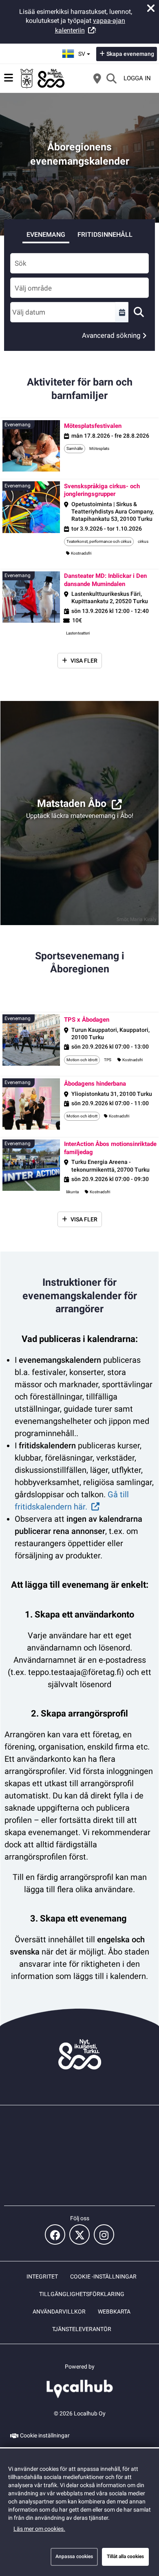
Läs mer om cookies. (39, 2529)
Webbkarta (114, 2312)
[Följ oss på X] (79, 2234)
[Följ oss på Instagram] (104, 2234)
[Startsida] (43, 78)
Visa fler (84, 661)
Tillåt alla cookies (125, 2556)
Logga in (137, 78)
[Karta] (97, 78)
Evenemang (46, 235)
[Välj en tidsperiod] (122, 312)
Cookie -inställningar (103, 2276)
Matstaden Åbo (72, 803)
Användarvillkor (59, 2312)
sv (85, 51)
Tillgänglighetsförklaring (82, 2294)
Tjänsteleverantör (82, 2329)
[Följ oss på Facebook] (55, 2234)
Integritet (42, 2276)
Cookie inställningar (45, 2435)
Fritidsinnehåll (105, 235)
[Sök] (111, 78)
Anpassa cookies (74, 2556)
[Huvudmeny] (9, 78)
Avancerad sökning (111, 335)
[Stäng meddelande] (151, 8)
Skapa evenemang (130, 54)
